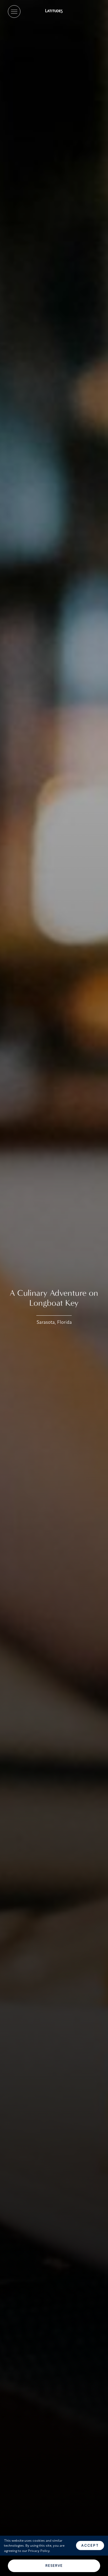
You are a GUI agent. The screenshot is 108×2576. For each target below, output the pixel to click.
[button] (14, 12)
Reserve (54, 2566)
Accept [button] (90, 2545)
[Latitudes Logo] (54, 12)
